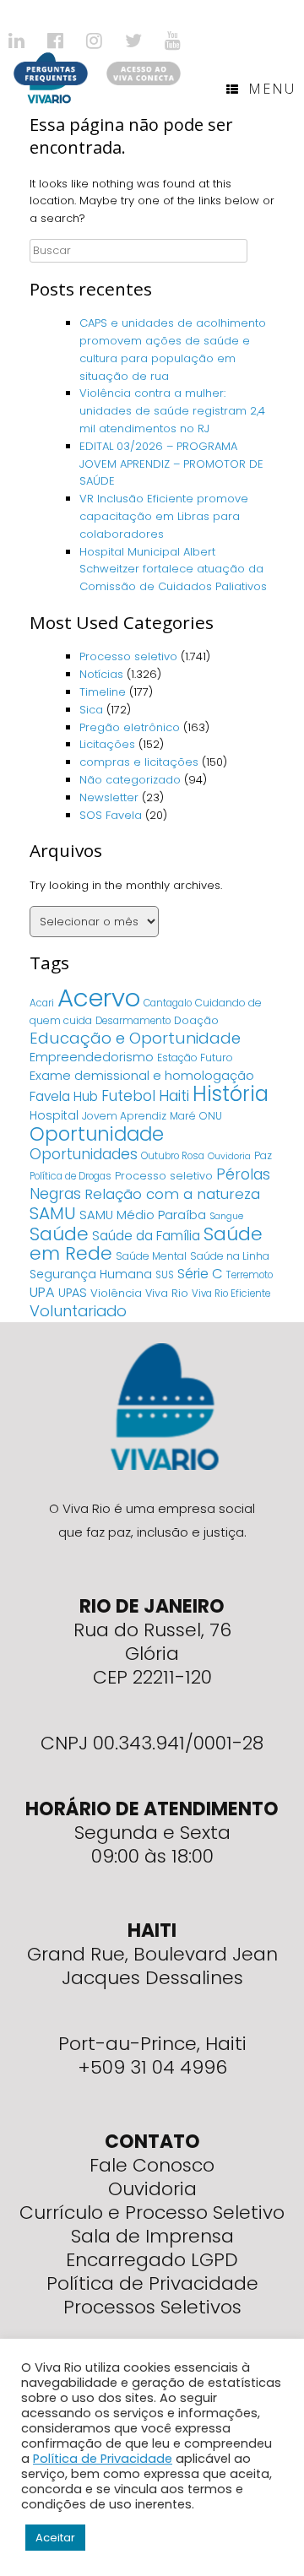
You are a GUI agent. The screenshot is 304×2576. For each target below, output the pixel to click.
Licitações (107, 744)
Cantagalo (168, 1003)
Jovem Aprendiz (124, 1116)
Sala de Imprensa (152, 2236)
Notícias (101, 674)
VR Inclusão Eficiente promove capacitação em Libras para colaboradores (164, 516)
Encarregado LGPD (152, 2260)
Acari (42, 1003)
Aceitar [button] (55, 2538)
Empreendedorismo (92, 1057)
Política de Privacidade (152, 2283)
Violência (116, 1293)
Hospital (54, 1115)
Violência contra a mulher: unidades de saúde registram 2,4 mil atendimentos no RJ (172, 411)
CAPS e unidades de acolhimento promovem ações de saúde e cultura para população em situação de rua (173, 349)
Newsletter (109, 797)
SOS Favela (111, 815)
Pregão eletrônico (130, 727)
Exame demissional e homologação (142, 1075)
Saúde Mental (151, 1256)
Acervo (99, 998)
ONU (211, 1116)
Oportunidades (84, 1154)
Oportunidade (97, 1134)
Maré (183, 1116)
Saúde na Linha (230, 1256)
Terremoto (250, 1275)
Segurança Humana (91, 1274)
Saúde (59, 1234)
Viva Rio (167, 1293)
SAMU (53, 1213)
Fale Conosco (152, 2165)
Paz (263, 1155)
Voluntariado (78, 1311)
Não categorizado (130, 780)
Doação (196, 1020)
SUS (165, 1275)
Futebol (128, 1096)
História (231, 1094)
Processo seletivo (128, 656)
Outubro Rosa (173, 1156)
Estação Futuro (195, 1058)
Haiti (174, 1095)
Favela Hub (64, 1096)
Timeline (103, 692)
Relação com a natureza (172, 1194)
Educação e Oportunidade (135, 1038)
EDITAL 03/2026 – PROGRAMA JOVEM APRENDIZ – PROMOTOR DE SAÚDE (171, 464)
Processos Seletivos (152, 2307)
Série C (200, 1274)
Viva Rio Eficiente (231, 1293)
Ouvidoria (229, 1156)
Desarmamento (133, 1021)
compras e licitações (139, 762)
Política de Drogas (71, 1176)
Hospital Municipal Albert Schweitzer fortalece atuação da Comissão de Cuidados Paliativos (173, 569)
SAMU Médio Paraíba (143, 1215)
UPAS (73, 1293)
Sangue (226, 1216)
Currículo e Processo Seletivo (152, 2213)
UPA (42, 1292)
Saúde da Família (146, 1236)
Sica (91, 710)
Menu (272, 89)
